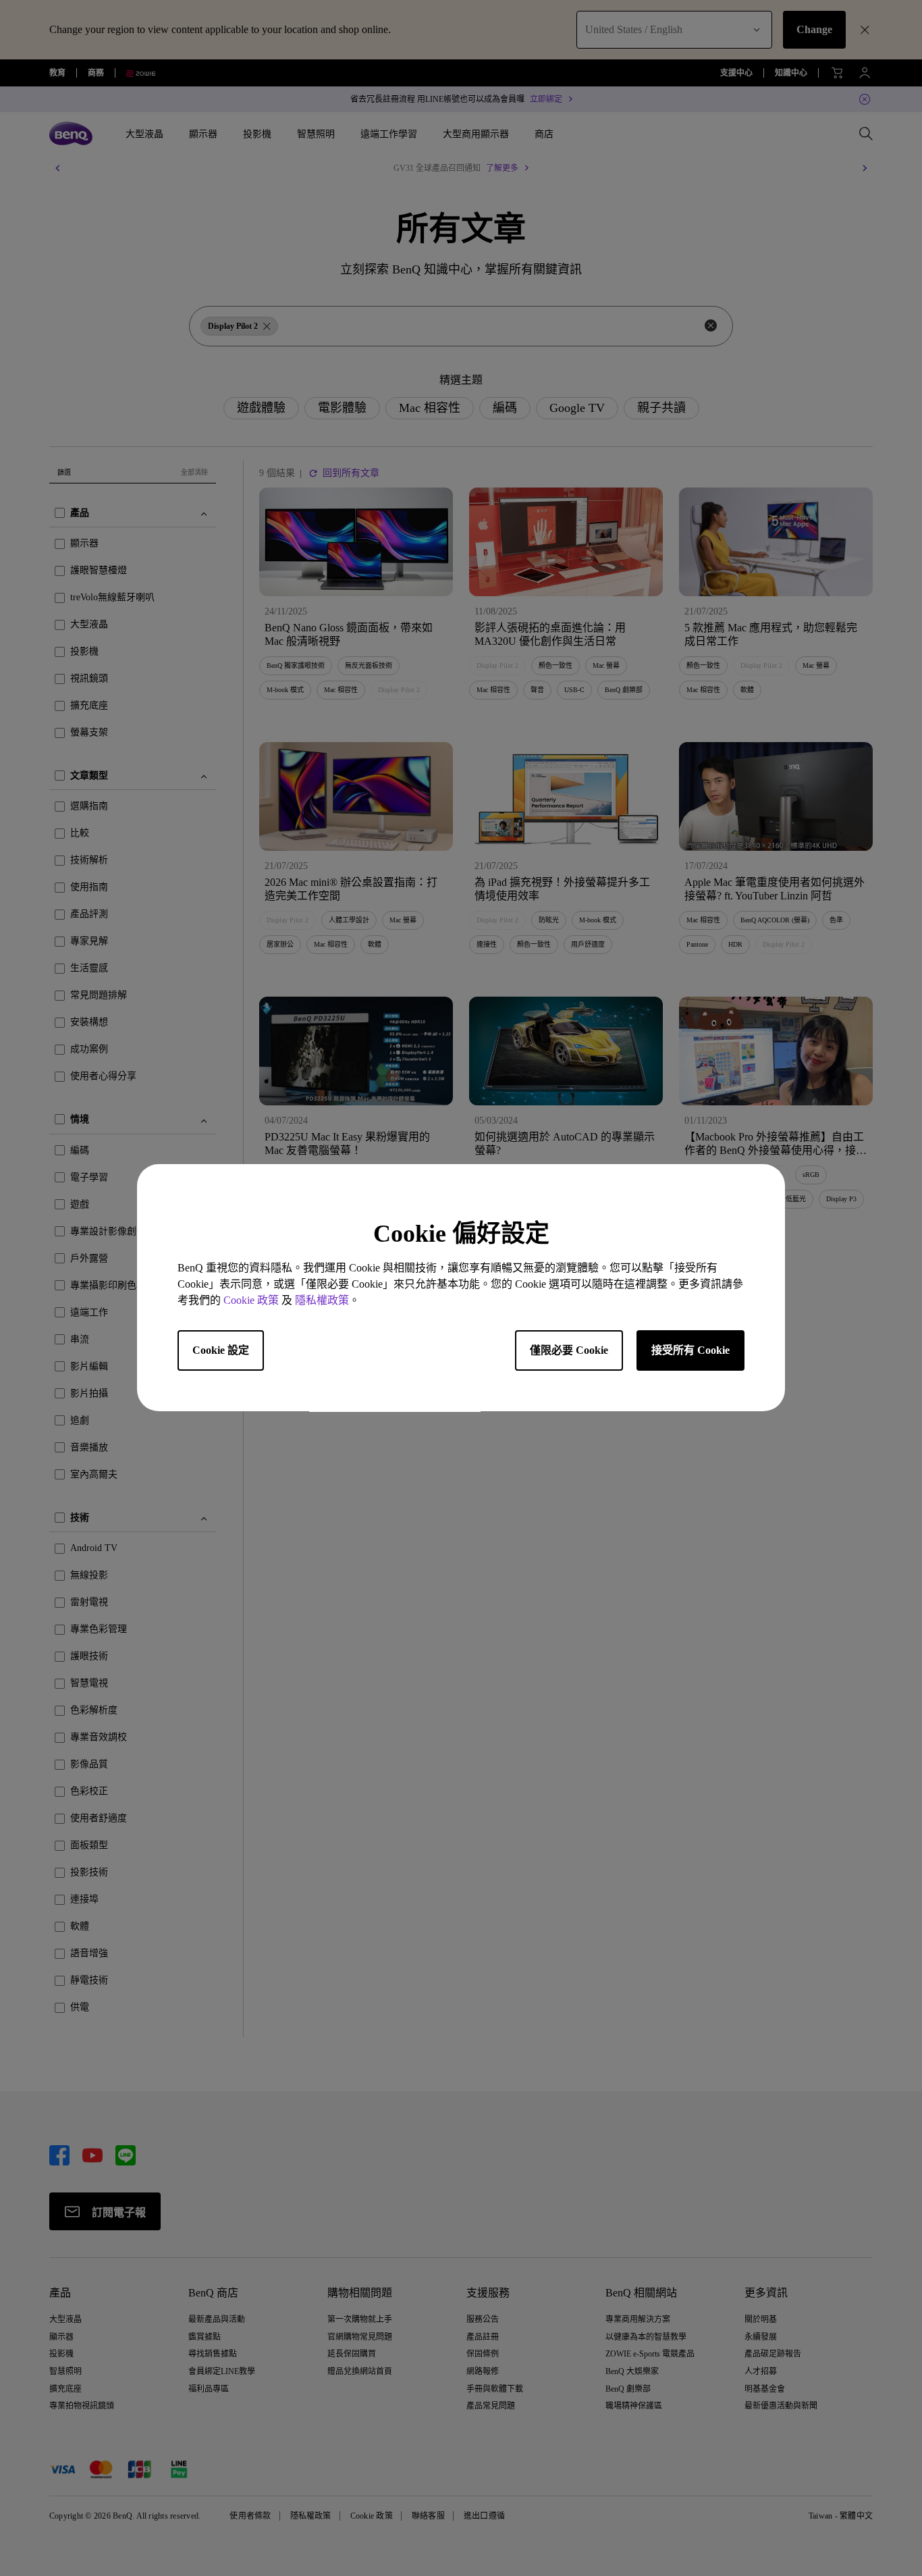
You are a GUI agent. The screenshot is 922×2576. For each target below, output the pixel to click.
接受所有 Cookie (690, 1351)
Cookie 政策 (251, 1301)
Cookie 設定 (221, 1351)
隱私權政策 (322, 1301)
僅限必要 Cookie (569, 1351)
